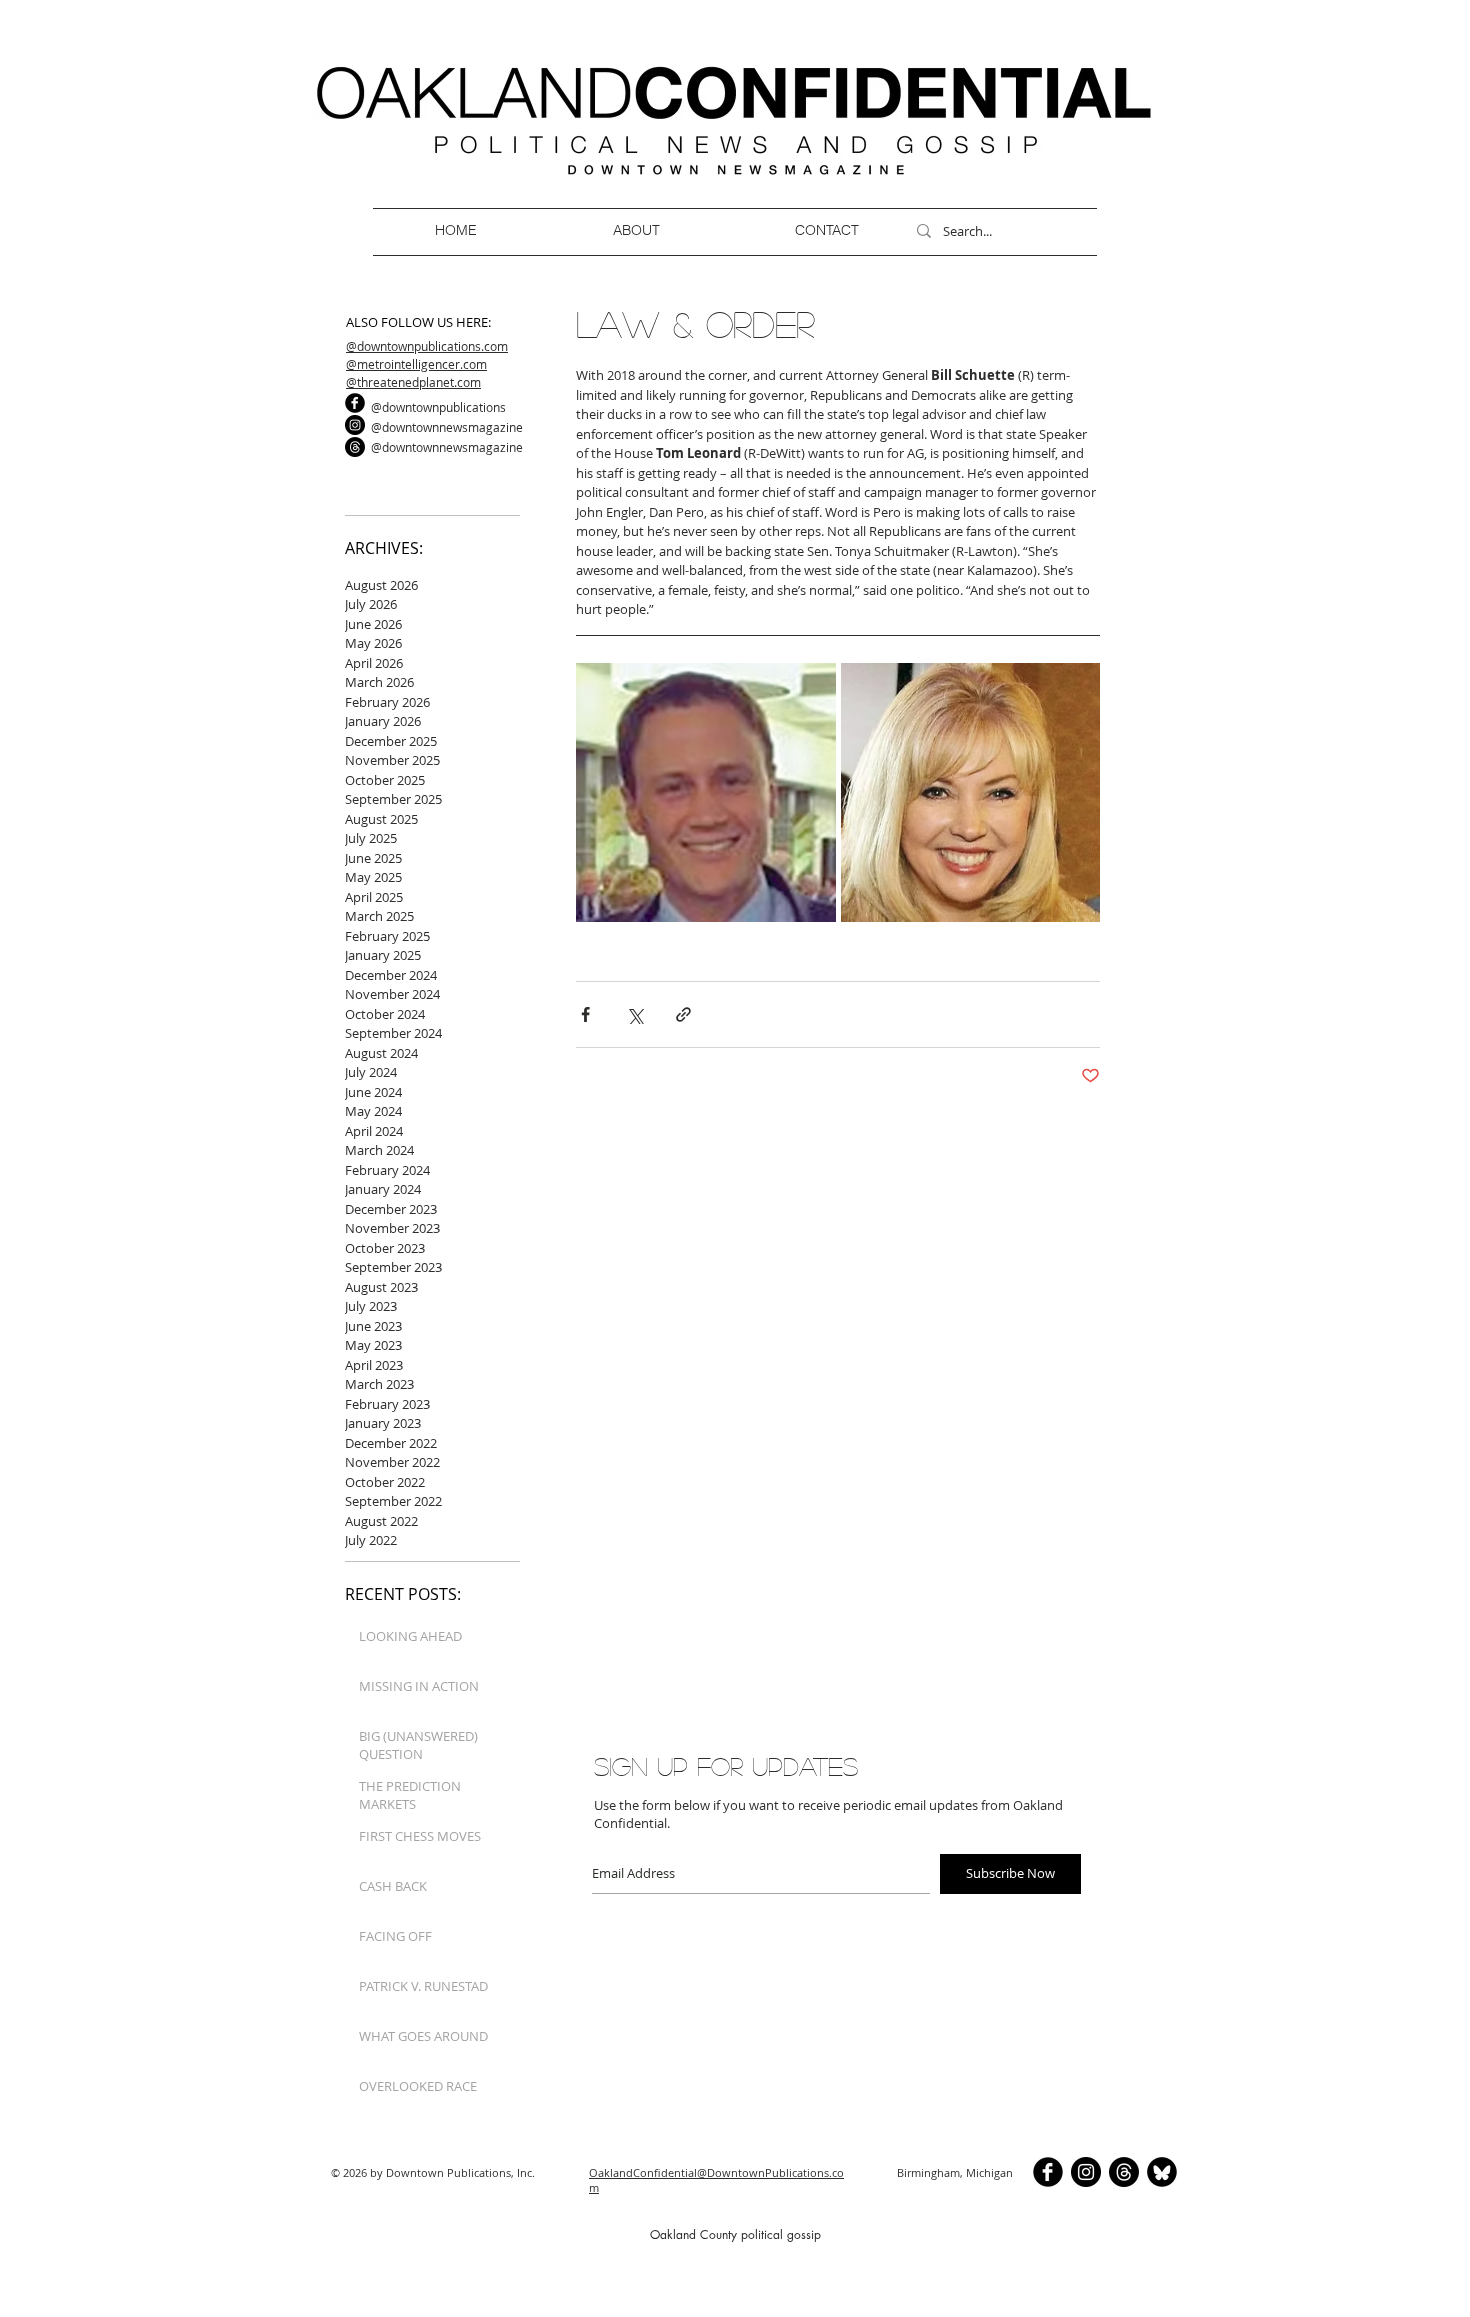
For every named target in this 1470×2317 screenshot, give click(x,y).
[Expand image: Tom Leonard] (706, 793)
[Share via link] (683, 1014)
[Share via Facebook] (585, 1014)
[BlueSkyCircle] (1162, 2172)
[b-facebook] (355, 403)
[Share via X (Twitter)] (634, 1014)
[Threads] (355, 447)
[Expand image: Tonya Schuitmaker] (971, 793)
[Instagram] (355, 425)
